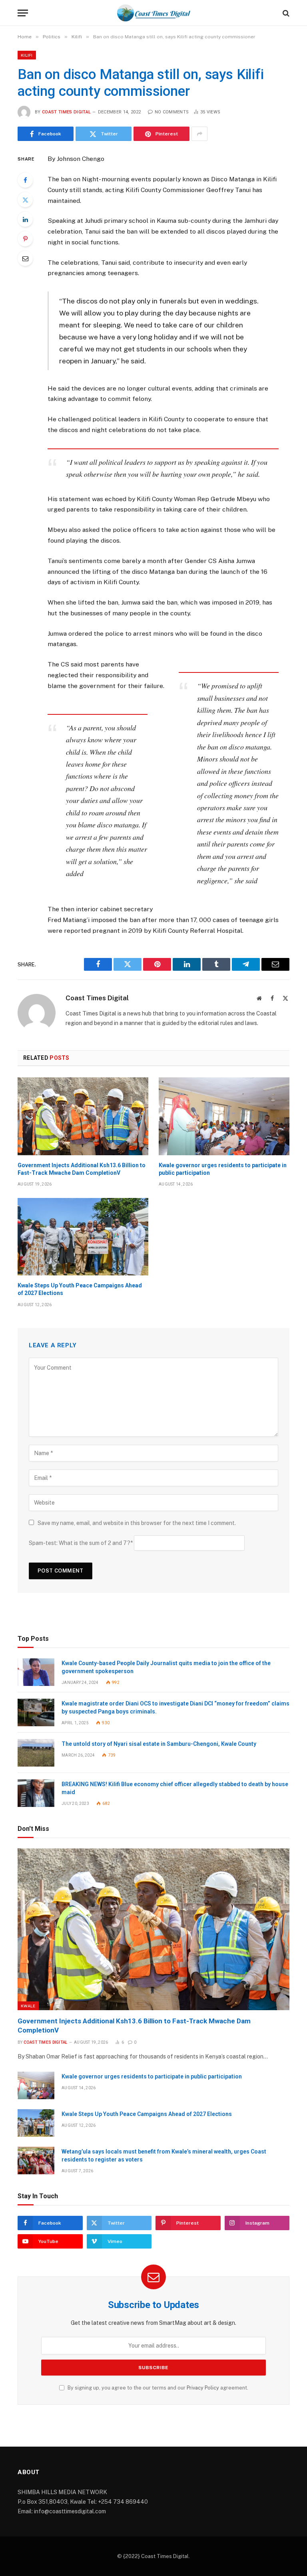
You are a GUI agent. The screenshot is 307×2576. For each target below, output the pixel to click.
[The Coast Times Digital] (153, 13)
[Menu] (23, 13)
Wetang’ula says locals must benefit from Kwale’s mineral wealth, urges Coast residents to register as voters (164, 2156)
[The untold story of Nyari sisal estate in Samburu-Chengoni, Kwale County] (36, 1753)
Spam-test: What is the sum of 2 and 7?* (81, 1543)
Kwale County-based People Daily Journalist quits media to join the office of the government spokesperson (166, 1667)
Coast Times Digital (66, 112)
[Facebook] (25, 180)
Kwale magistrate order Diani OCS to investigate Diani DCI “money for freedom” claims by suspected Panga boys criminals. (175, 1707)
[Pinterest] (25, 239)
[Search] (285, 13)
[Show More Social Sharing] (199, 134)
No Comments (172, 112)
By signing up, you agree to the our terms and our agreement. (157, 2388)
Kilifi (27, 55)
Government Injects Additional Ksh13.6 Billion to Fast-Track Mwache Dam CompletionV (82, 1169)
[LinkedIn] (25, 219)
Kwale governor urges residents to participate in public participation (223, 1169)
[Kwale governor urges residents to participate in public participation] (224, 1116)
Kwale (28, 2006)
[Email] (25, 258)
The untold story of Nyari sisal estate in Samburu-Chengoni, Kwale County (159, 1744)
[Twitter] (25, 200)
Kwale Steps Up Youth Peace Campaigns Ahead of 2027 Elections (80, 1289)
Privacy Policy (203, 2388)
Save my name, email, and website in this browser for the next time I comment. (137, 1523)
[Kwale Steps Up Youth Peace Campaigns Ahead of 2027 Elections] (83, 1237)
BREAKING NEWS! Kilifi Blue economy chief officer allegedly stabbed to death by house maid (175, 1788)
